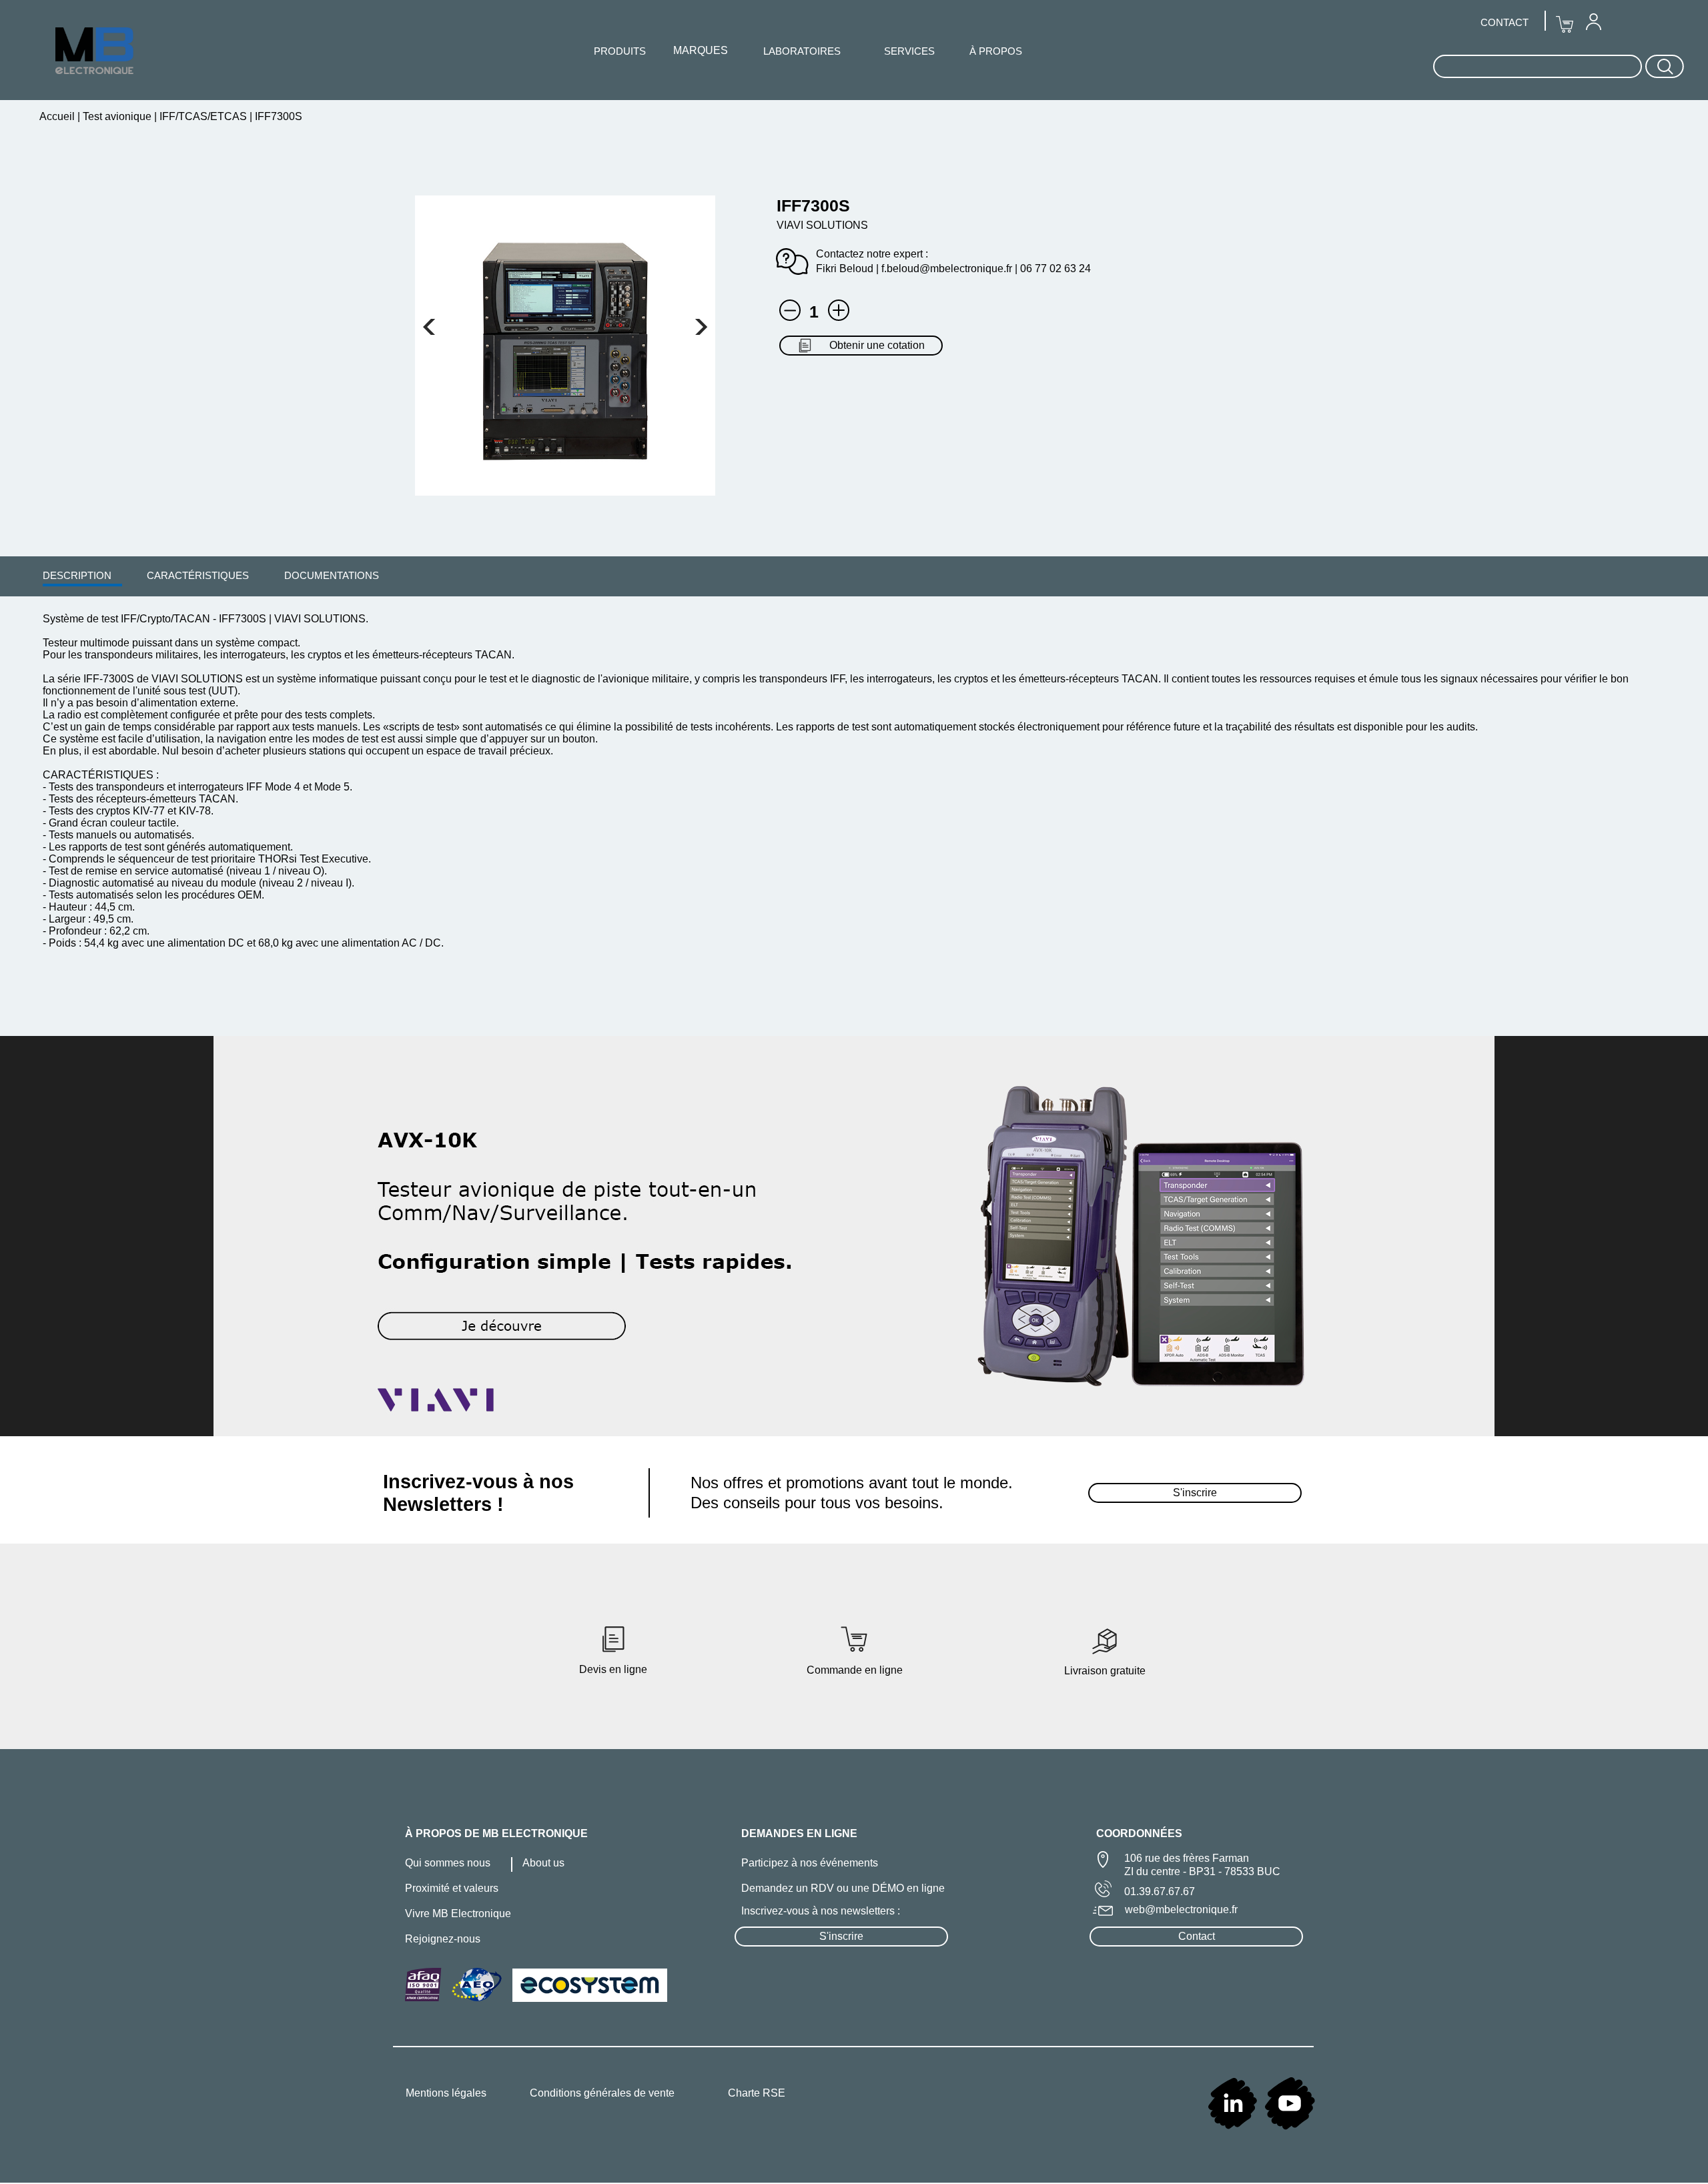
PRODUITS (620, 51)
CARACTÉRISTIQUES (198, 575)
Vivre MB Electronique (458, 1914)
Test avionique (117, 116)
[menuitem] (77, 575)
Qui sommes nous (448, 1863)
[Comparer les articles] (839, 310)
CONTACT (1505, 22)
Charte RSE (757, 2093)
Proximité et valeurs (452, 1888)
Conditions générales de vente (602, 2093)
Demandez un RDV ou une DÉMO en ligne (843, 1888)
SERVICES (909, 51)
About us (543, 1863)
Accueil (58, 116)
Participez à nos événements (810, 1863)
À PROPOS (996, 51)
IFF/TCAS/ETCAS (203, 116)
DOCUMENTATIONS (332, 575)
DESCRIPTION (77, 575)
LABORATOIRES (802, 51)
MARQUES (701, 50)
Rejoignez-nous (443, 1939)
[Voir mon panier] (429, 327)
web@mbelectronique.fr (1181, 1909)
